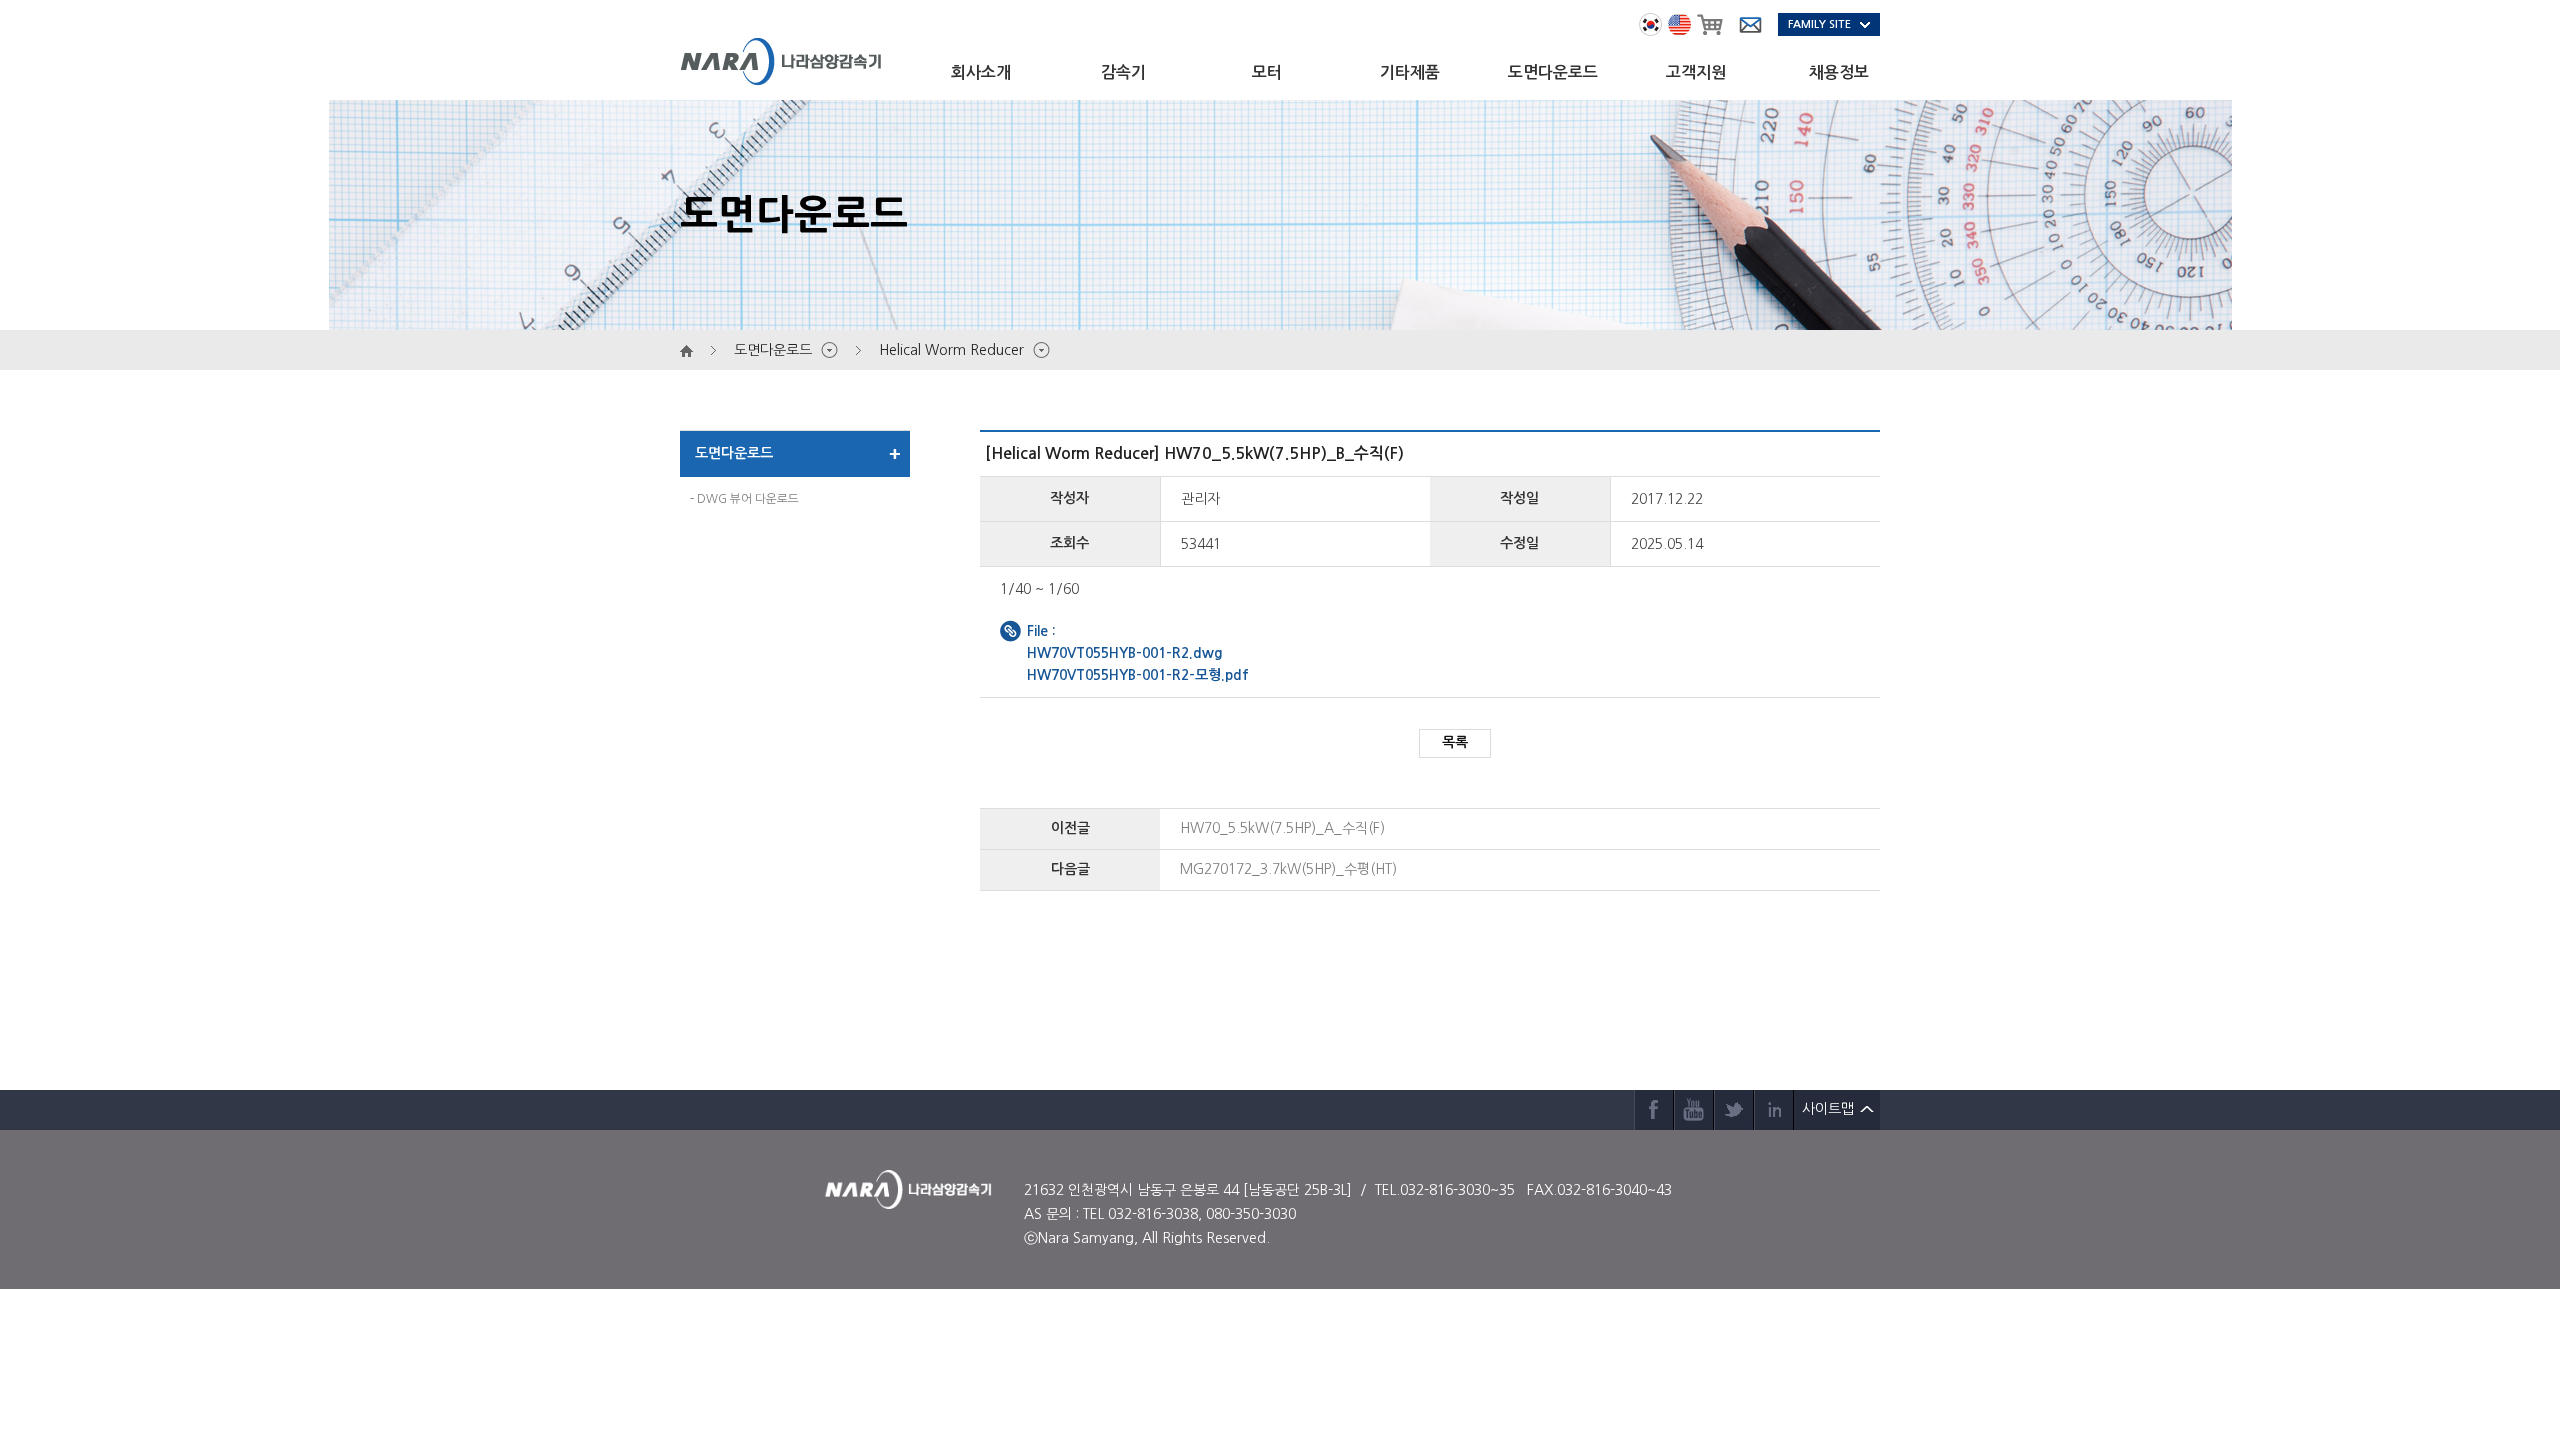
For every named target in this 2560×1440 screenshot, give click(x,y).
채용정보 (1839, 72)
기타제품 (1410, 72)
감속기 (1123, 72)
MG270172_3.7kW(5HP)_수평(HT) (1288, 869)
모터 (1267, 72)
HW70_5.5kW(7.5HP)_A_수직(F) (1282, 828)
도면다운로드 (1553, 72)
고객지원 (1696, 72)
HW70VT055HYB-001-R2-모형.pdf (1138, 675)
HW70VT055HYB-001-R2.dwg (1125, 653)
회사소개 (981, 72)
